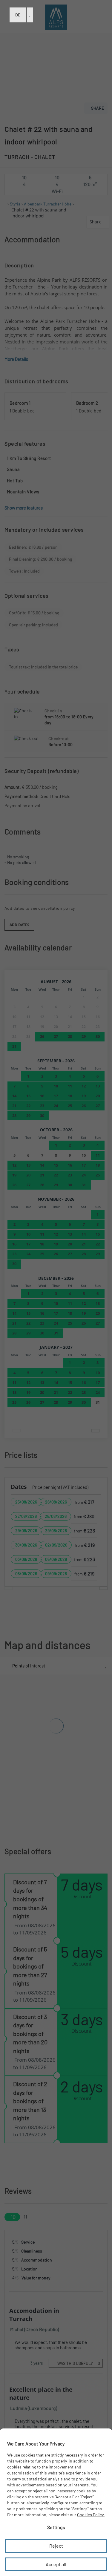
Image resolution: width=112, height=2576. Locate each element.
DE (18, 15)
